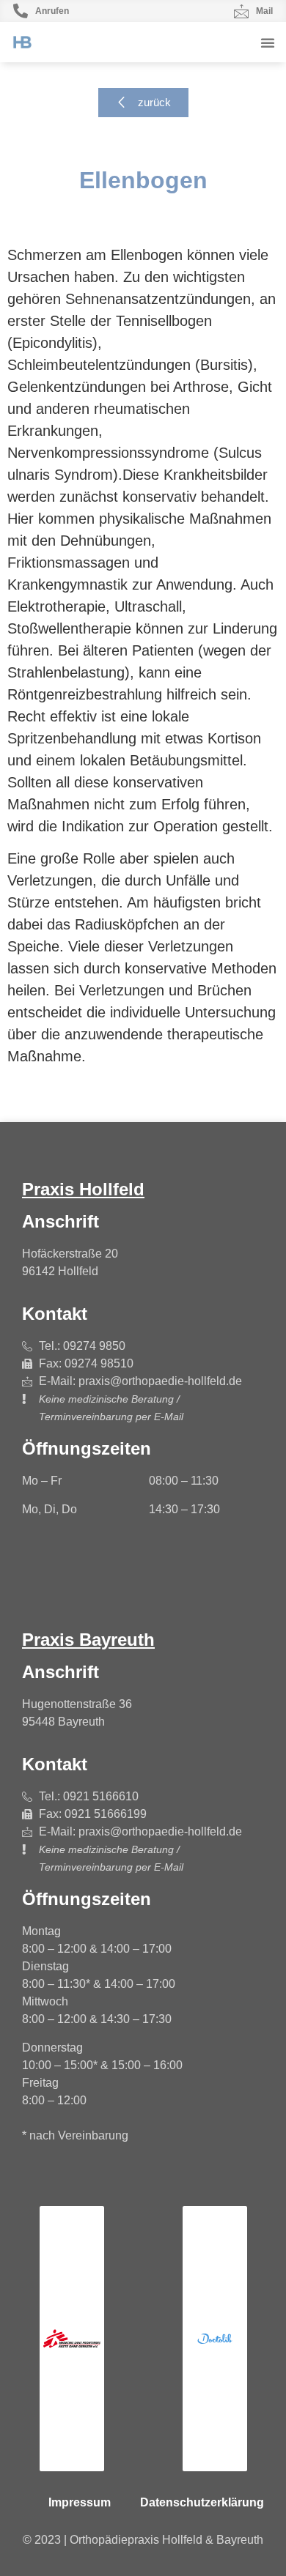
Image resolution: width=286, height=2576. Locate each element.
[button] (268, 42)
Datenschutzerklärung (202, 2502)
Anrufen (52, 11)
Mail (264, 11)
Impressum (80, 2502)
